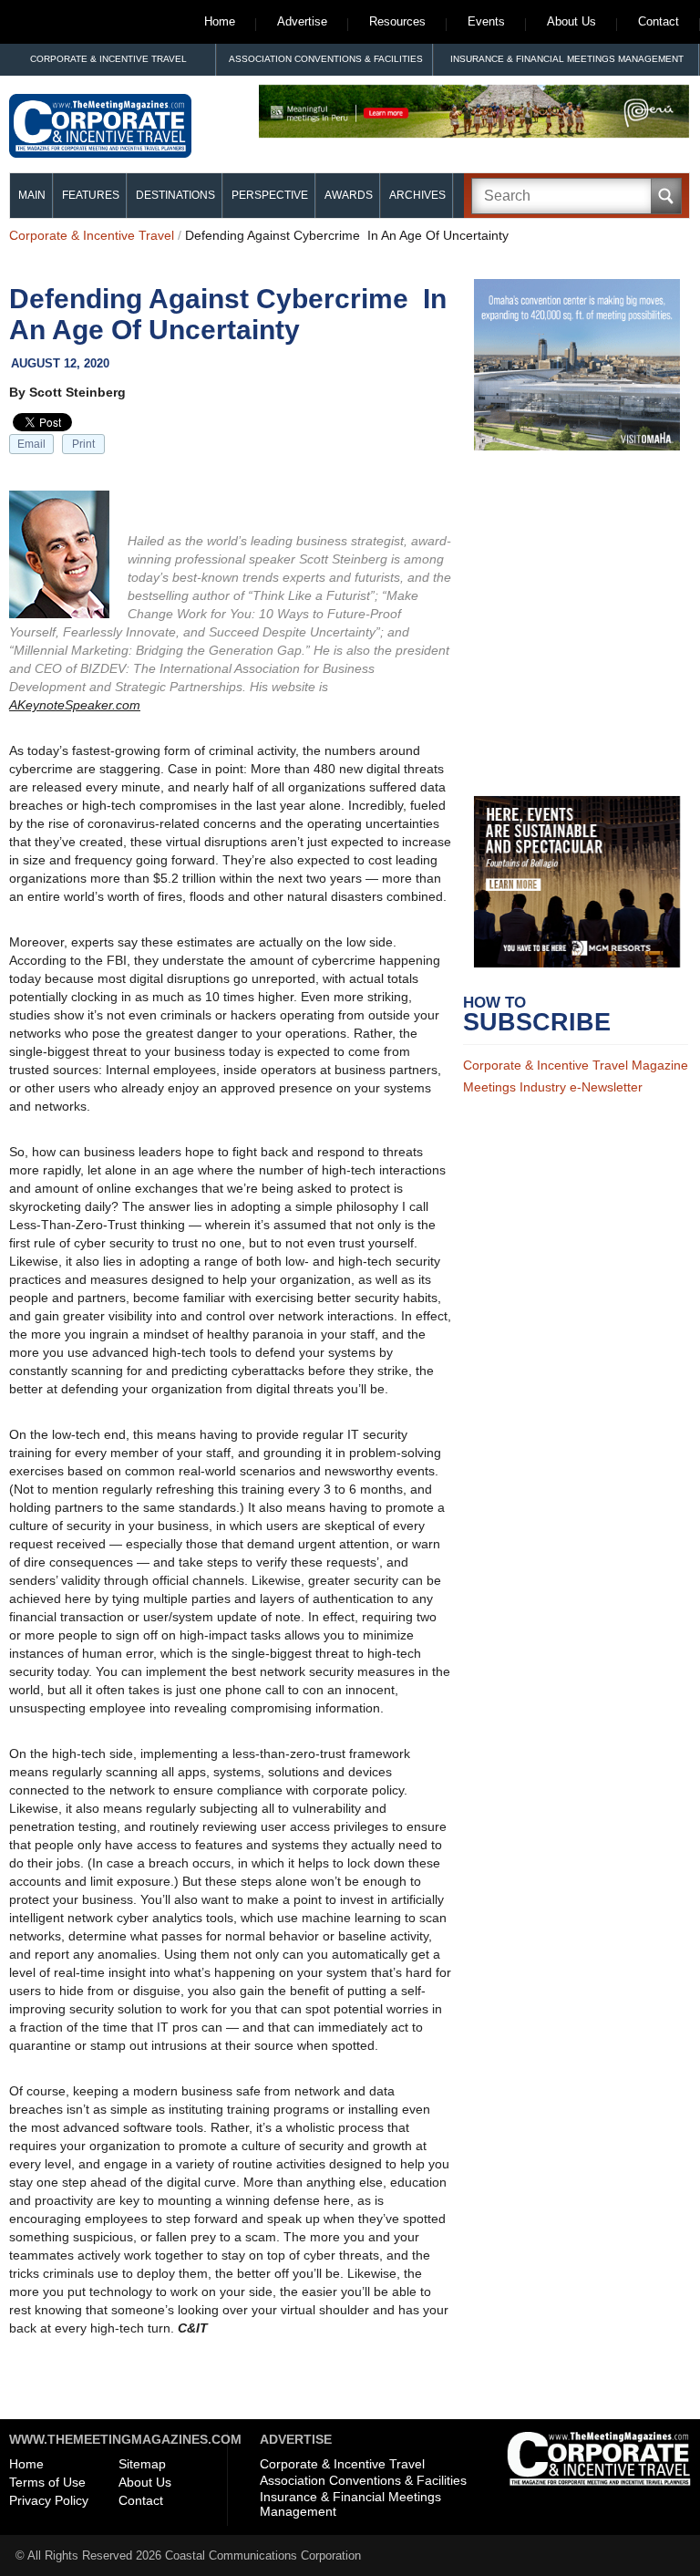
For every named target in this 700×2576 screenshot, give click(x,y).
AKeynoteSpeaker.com (75, 705)
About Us (571, 21)
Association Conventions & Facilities (326, 59)
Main (32, 195)
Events (486, 21)
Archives (417, 195)
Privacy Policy (49, 2500)
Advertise (302, 21)
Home (220, 21)
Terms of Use (47, 2482)
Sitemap (142, 2464)
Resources (397, 21)
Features (91, 195)
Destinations (175, 195)
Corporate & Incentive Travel (108, 59)
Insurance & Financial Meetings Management (567, 59)
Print (83, 444)
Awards (349, 195)
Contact (659, 21)
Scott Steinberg (77, 392)
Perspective (270, 195)
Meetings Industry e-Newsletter (553, 1087)
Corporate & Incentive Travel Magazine (576, 1065)
